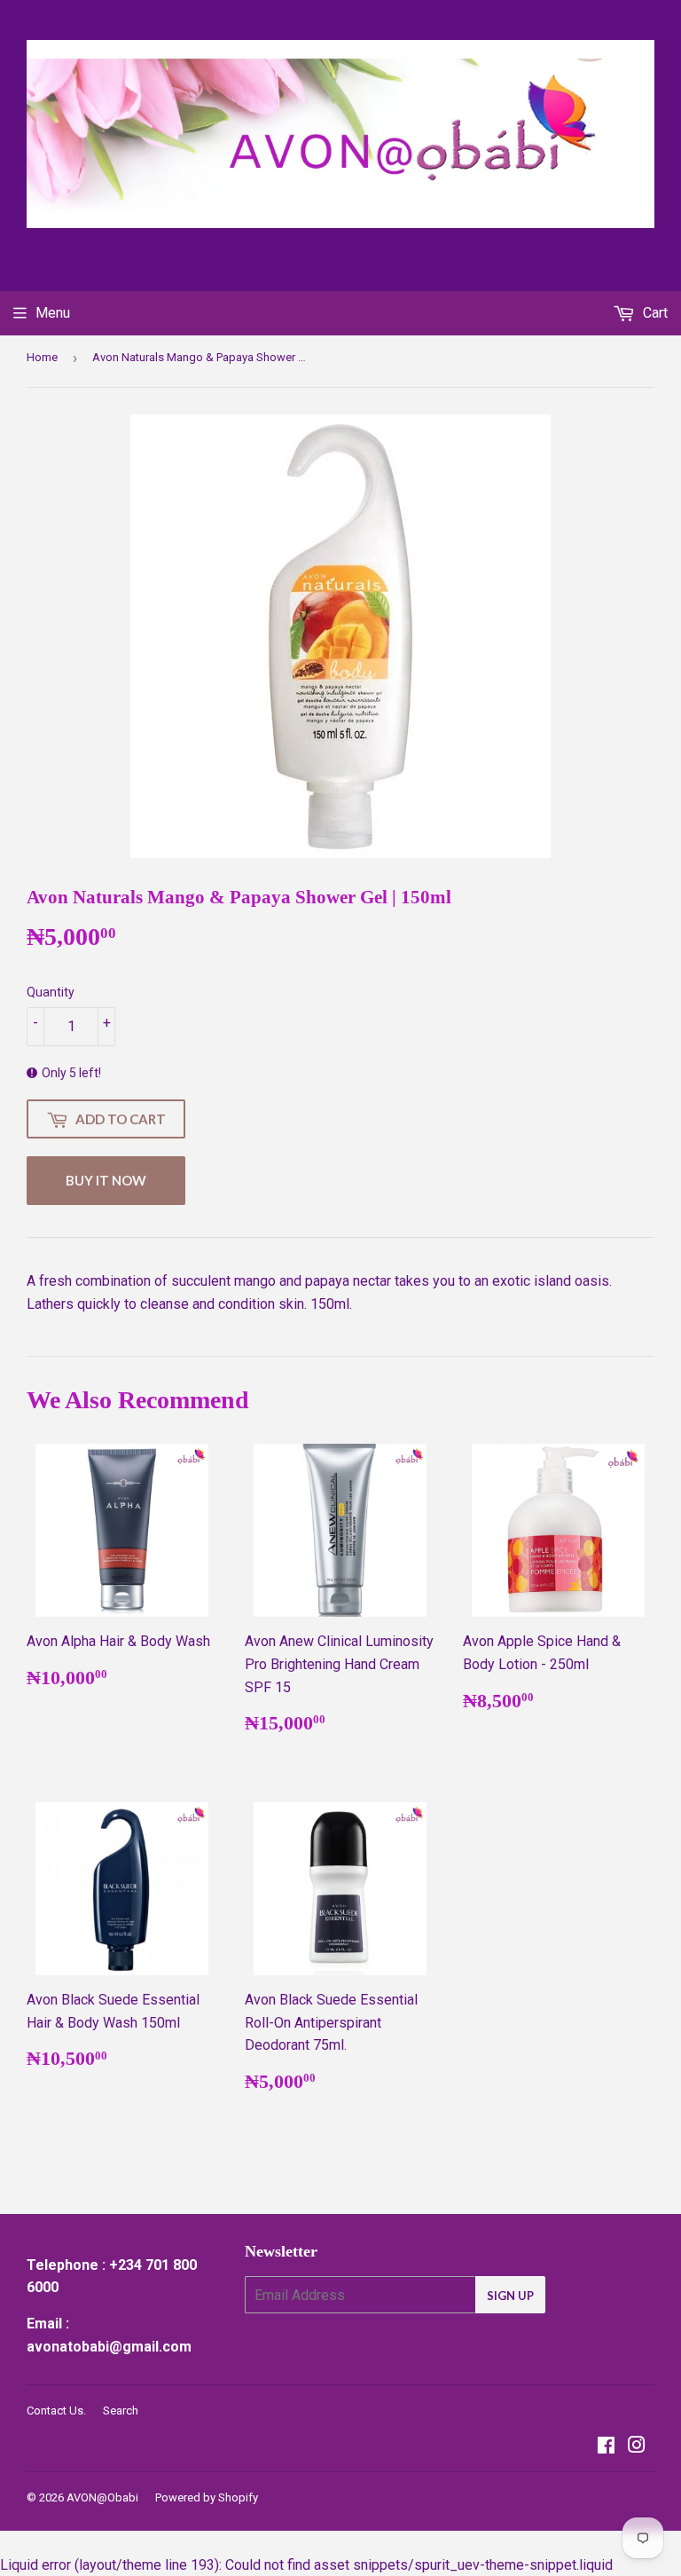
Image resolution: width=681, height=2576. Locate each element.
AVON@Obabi (102, 2497)
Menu (53, 313)
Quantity (51, 992)
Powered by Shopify (207, 2497)
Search (121, 2411)
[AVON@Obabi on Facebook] (606, 2447)
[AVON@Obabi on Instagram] (637, 2447)
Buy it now (106, 1180)
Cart (654, 313)
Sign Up (510, 2296)
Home (42, 357)
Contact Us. (56, 2411)
